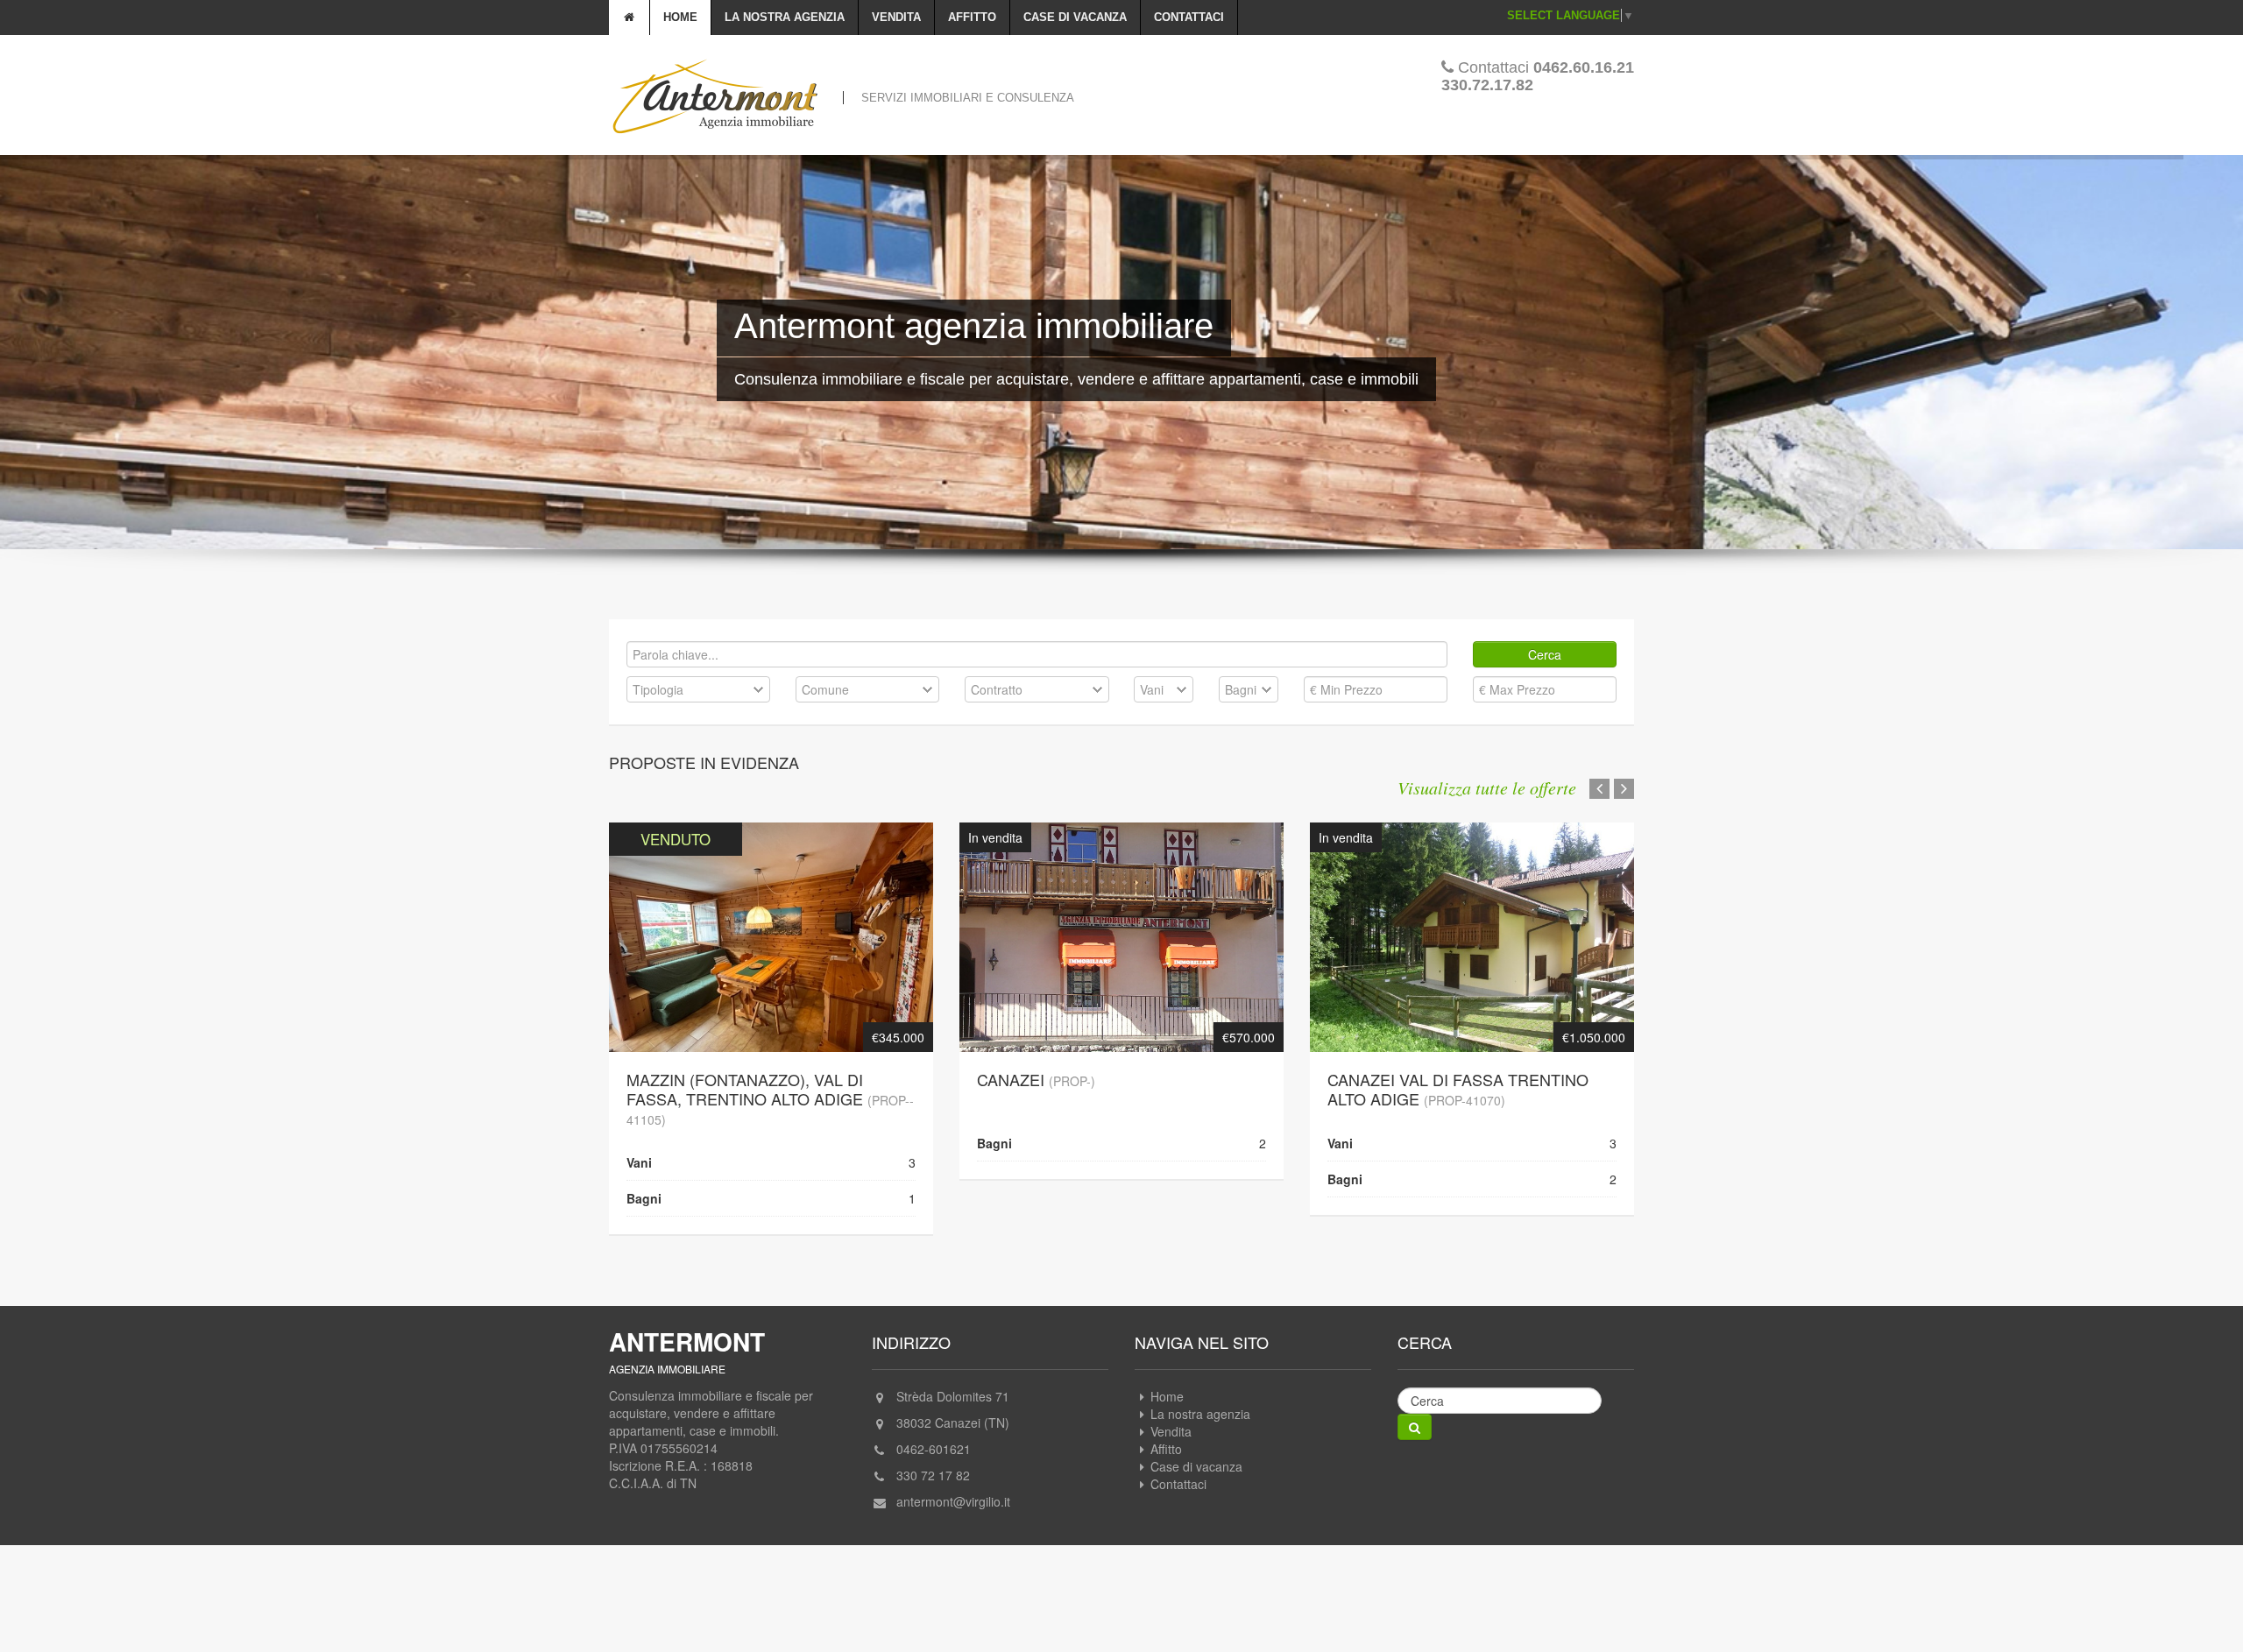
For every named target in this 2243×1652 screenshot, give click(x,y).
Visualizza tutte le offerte (1487, 787)
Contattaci (1189, 17)
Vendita (896, 17)
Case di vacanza (1075, 17)
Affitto (972, 17)
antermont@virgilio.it (953, 1482)
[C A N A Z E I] (1121, 914)
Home (680, 17)
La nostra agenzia (785, 17)
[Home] (630, 18)
